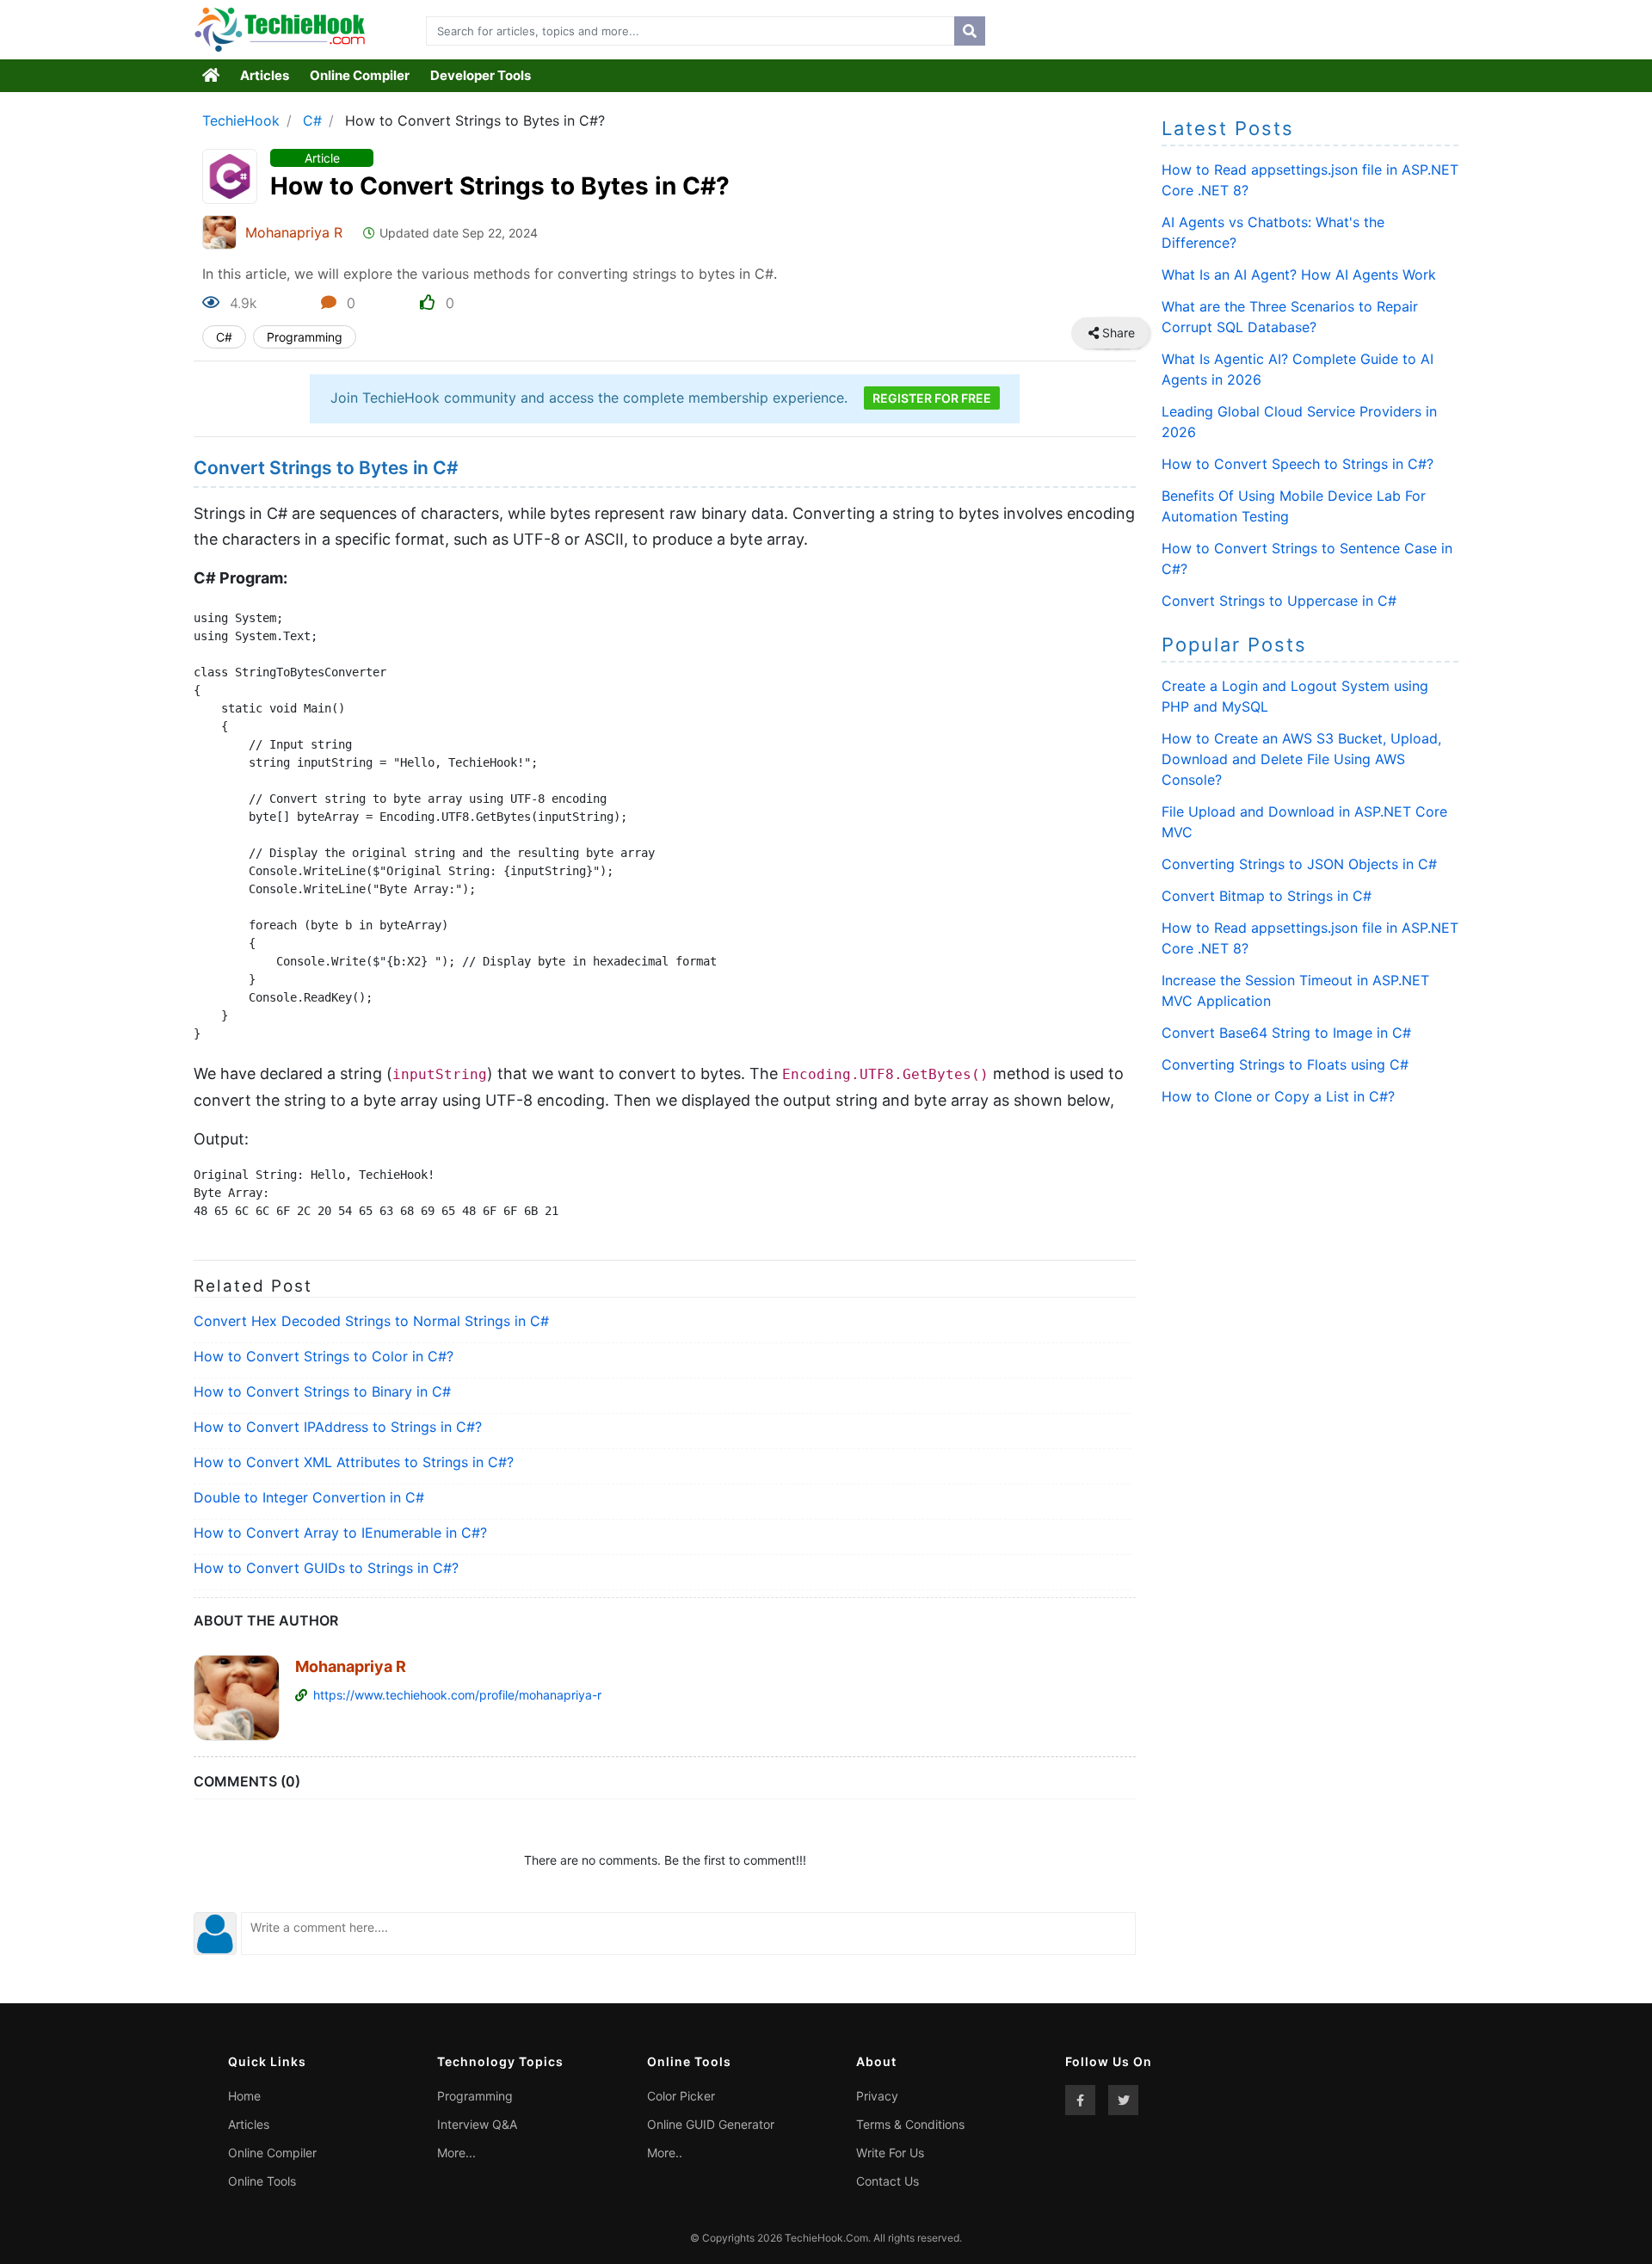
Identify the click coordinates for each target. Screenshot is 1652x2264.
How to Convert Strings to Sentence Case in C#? (1307, 558)
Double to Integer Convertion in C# (309, 1497)
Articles (265, 75)
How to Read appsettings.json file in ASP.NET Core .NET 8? (1310, 180)
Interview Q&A (477, 2124)
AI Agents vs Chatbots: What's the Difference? (1273, 232)
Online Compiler (360, 75)
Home (244, 2096)
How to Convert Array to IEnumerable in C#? (340, 1533)
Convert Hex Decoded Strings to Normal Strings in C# (371, 1321)
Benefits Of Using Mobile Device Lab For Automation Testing (1294, 506)
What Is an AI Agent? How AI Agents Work (1299, 275)
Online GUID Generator (711, 2124)
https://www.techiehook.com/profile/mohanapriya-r (457, 1695)
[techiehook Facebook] (1080, 2100)
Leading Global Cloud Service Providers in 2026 (1299, 422)
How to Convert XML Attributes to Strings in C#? (354, 1462)
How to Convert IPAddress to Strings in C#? (338, 1427)
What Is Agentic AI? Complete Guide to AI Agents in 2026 (1298, 369)
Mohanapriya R (294, 232)
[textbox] (686, 31)
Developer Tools (481, 75)
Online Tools (262, 2181)
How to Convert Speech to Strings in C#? (1298, 464)
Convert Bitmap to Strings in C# (1267, 896)
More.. (665, 2153)
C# (312, 120)
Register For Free (932, 398)
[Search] (970, 31)
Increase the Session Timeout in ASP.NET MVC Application (1295, 990)
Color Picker (681, 2096)
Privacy (877, 2096)
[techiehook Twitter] (1123, 2100)
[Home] (212, 76)
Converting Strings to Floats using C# (1285, 1064)
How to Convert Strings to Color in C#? (324, 1356)
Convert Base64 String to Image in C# (1286, 1033)
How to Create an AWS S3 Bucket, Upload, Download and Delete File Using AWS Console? (1301, 759)
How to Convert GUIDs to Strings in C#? (326, 1568)
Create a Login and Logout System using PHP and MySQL (1295, 696)
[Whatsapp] (1131, 333)
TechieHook (241, 120)
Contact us (888, 2181)
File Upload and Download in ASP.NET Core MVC (1304, 822)
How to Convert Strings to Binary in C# (322, 1391)
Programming (305, 337)
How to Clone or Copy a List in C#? (1278, 1096)
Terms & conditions (910, 2124)
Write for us (890, 2153)
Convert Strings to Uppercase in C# (1279, 601)
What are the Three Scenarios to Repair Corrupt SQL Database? (1290, 317)
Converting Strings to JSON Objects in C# (1299, 864)
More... (456, 2153)
